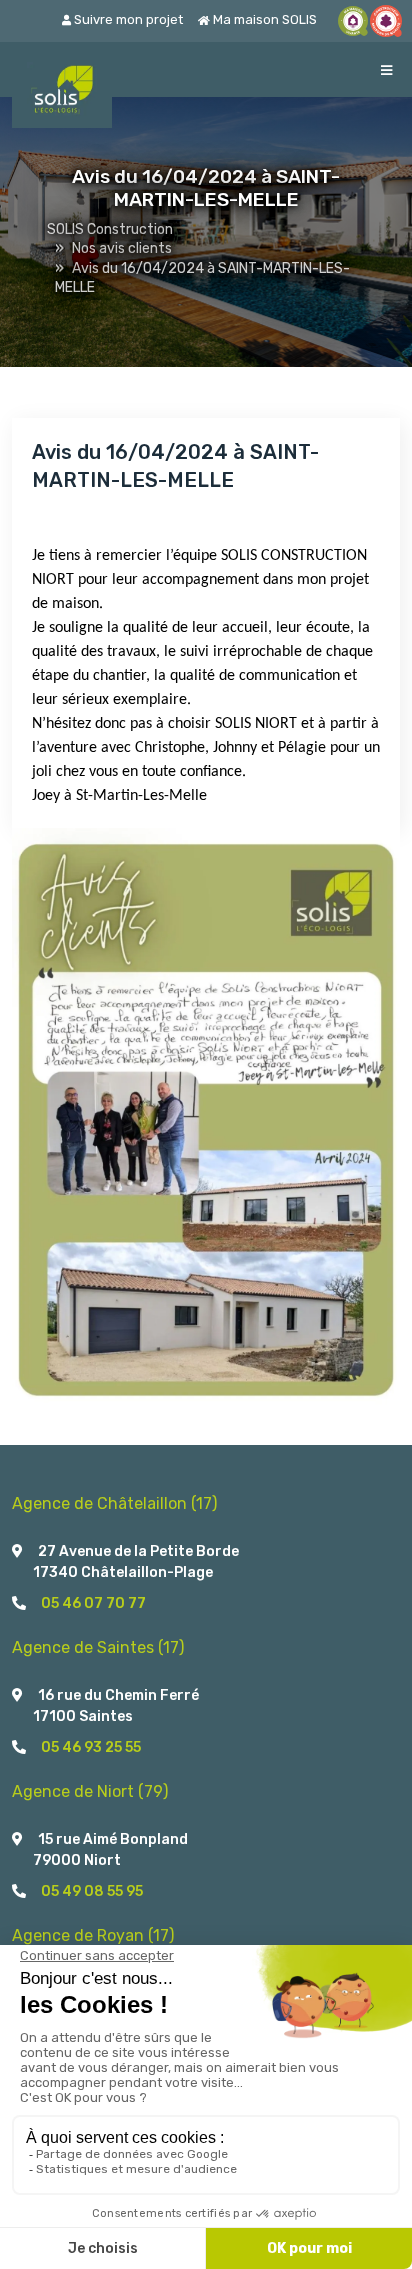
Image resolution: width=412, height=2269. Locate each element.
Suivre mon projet (127, 19)
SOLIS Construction (110, 229)
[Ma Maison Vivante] (353, 21)
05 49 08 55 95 (92, 1891)
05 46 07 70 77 (93, 1603)
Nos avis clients (122, 248)
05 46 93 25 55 (91, 1747)
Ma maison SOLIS (263, 19)
